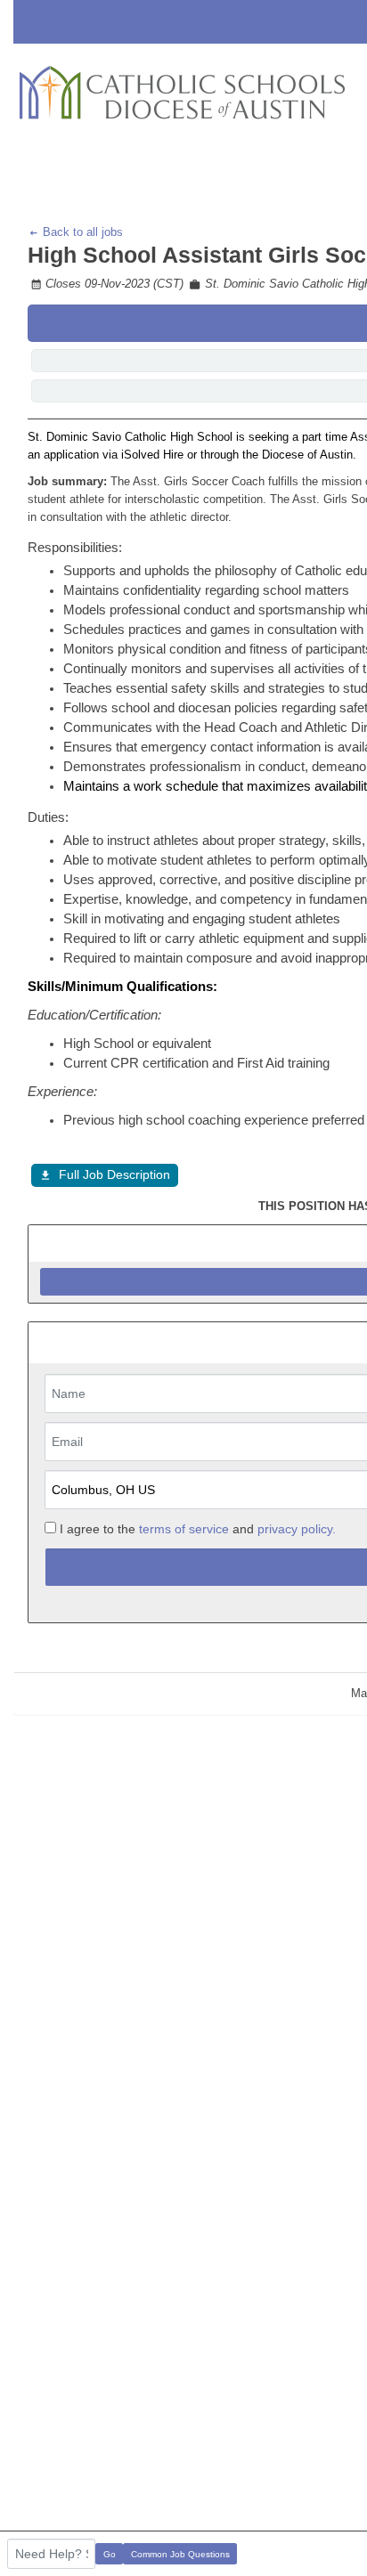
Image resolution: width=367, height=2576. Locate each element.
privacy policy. (297, 1529)
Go (110, 2554)
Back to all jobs (81, 232)
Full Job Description (114, 1174)
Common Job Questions (180, 2554)
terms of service (184, 1529)
